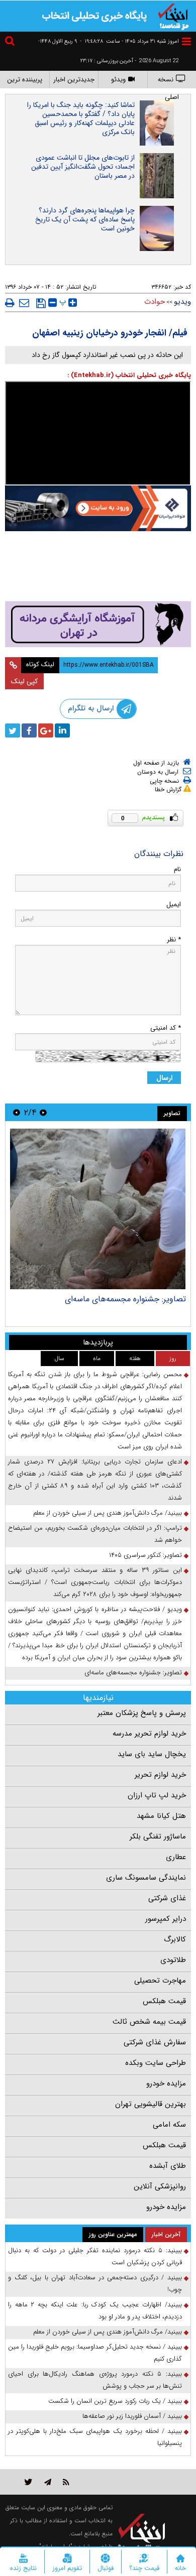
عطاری (176, 1857)
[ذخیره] (41, 303)
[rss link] (66, 2482)
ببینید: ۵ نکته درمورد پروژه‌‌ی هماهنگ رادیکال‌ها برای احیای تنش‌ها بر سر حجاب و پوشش (95, 2380)
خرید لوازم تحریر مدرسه (149, 1734)
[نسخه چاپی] (10, 303)
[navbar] (186, 41)
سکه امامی (169, 2125)
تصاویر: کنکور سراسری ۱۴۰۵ (145, 1555)
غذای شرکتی (167, 1898)
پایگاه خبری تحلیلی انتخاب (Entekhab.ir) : (129, 375)
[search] (11, 42)
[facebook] (29, 730)
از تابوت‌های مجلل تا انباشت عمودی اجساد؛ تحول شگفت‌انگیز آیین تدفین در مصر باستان (83, 167)
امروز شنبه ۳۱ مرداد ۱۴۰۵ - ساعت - (129, 41)
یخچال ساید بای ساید (152, 1754)
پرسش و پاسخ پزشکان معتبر (142, 1713)
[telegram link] (48, 2482)
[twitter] (13, 730)
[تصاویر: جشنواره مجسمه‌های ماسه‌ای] (98, 1209)
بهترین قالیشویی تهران (151, 2104)
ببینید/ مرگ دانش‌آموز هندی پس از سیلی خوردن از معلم (108, 1513)
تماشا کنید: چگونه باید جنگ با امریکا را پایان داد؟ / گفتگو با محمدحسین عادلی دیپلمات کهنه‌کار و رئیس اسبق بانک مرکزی (81, 118)
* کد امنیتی (166, 1028)
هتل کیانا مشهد (161, 1816)
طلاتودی (173, 1960)
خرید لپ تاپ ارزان (157, 1795)
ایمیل (174, 904)
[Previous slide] (43, 1112)
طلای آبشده (168, 2166)
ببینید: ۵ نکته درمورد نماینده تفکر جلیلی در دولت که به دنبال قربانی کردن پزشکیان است (95, 2256)
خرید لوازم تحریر (160, 1775)
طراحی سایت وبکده (156, 2063)
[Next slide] (17, 1112)
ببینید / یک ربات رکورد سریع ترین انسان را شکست (115, 2401)
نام (177, 869)
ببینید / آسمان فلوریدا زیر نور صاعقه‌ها (132, 2416)
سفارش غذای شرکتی (155, 2042)
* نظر (174, 940)
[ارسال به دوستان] (24, 303)
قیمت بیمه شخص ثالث (149, 2022)
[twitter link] (28, 2482)
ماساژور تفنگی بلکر (158, 1836)
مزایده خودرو (166, 2083)
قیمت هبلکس (164, 2001)
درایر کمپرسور (166, 1919)
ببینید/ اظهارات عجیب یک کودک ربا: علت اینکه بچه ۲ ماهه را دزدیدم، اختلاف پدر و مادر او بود (95, 2311)
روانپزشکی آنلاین (160, 2186)
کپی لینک (24, 681)
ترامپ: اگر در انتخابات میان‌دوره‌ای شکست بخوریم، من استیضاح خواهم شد (95, 1534)
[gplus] (46, 730)
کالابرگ (175, 1939)
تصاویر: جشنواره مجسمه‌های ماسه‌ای (125, 1299)
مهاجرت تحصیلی (160, 1981)
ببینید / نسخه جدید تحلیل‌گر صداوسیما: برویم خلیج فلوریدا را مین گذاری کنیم (95, 2353)
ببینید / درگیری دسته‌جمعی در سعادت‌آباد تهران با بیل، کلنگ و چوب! (95, 2284)
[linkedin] (62, 730)
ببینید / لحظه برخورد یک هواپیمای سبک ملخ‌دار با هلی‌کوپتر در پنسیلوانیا (95, 2437)
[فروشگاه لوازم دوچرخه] (98, 567)
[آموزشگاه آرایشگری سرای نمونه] (98, 624)
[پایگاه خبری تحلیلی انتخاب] (173, 16)
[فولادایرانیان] (98, 508)
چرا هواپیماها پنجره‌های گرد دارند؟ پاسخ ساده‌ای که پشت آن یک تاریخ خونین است (85, 219)
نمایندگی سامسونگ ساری (146, 1878)
